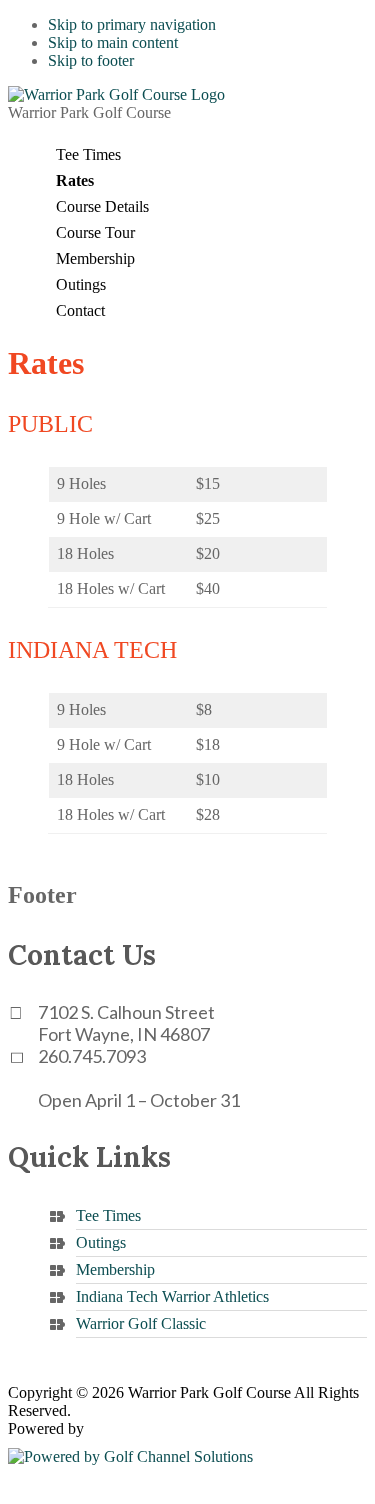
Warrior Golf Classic (141, 1323)
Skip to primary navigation (132, 24)
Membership (115, 1269)
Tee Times (108, 1215)
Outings (101, 1242)
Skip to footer (91, 60)
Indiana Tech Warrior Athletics (172, 1296)
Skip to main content (113, 42)
